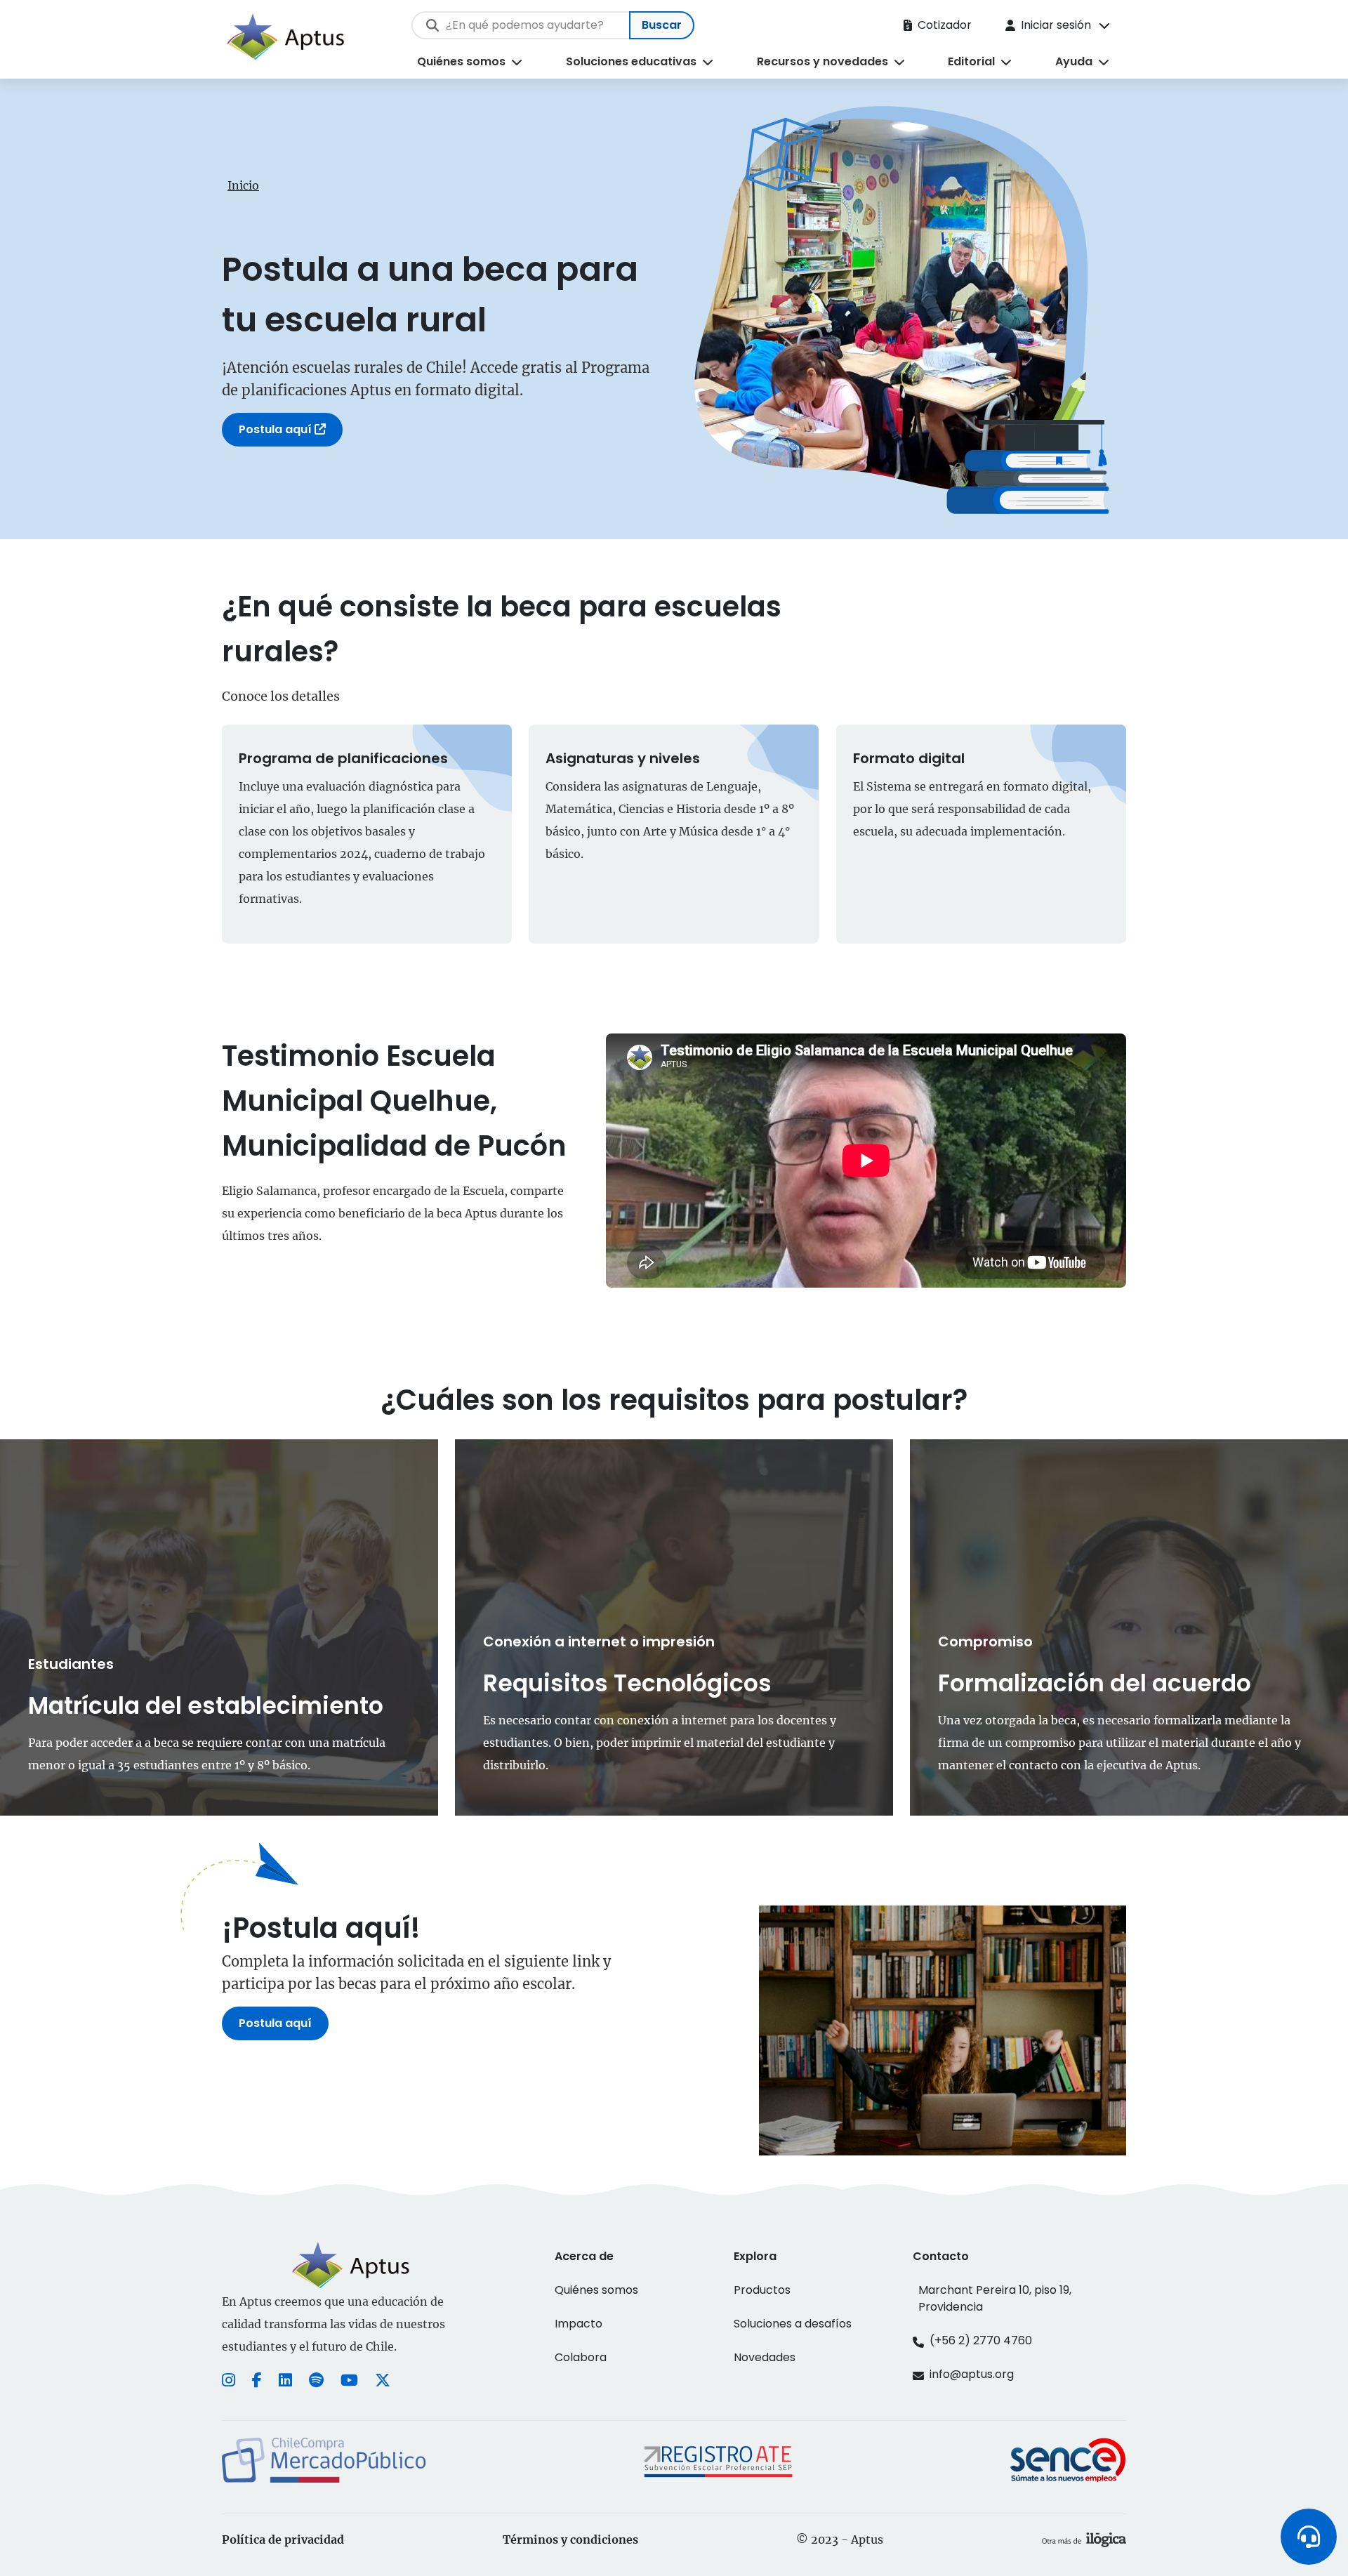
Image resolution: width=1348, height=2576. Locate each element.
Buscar (662, 25)
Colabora (581, 2357)
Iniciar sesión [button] (1056, 25)
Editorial (971, 61)
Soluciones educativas (631, 61)
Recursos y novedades (822, 61)
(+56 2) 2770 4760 (981, 2340)
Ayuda (1074, 61)
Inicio (243, 185)
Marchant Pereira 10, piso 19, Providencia (995, 2298)
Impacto (579, 2324)
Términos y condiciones (570, 2539)
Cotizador (945, 25)
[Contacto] (1309, 2537)
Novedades (765, 2357)
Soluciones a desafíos (793, 2324)
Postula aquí (277, 429)
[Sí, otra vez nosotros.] (1084, 2539)
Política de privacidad (283, 2539)
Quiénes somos (461, 61)
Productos (762, 2290)
